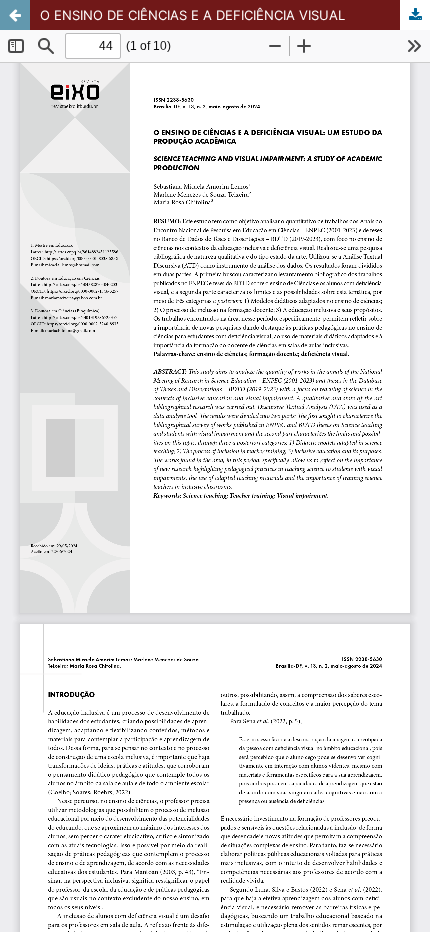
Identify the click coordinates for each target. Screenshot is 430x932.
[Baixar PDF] (415, 15)
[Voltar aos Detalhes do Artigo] (15, 15)
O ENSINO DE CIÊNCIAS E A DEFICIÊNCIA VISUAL (192, 15)
